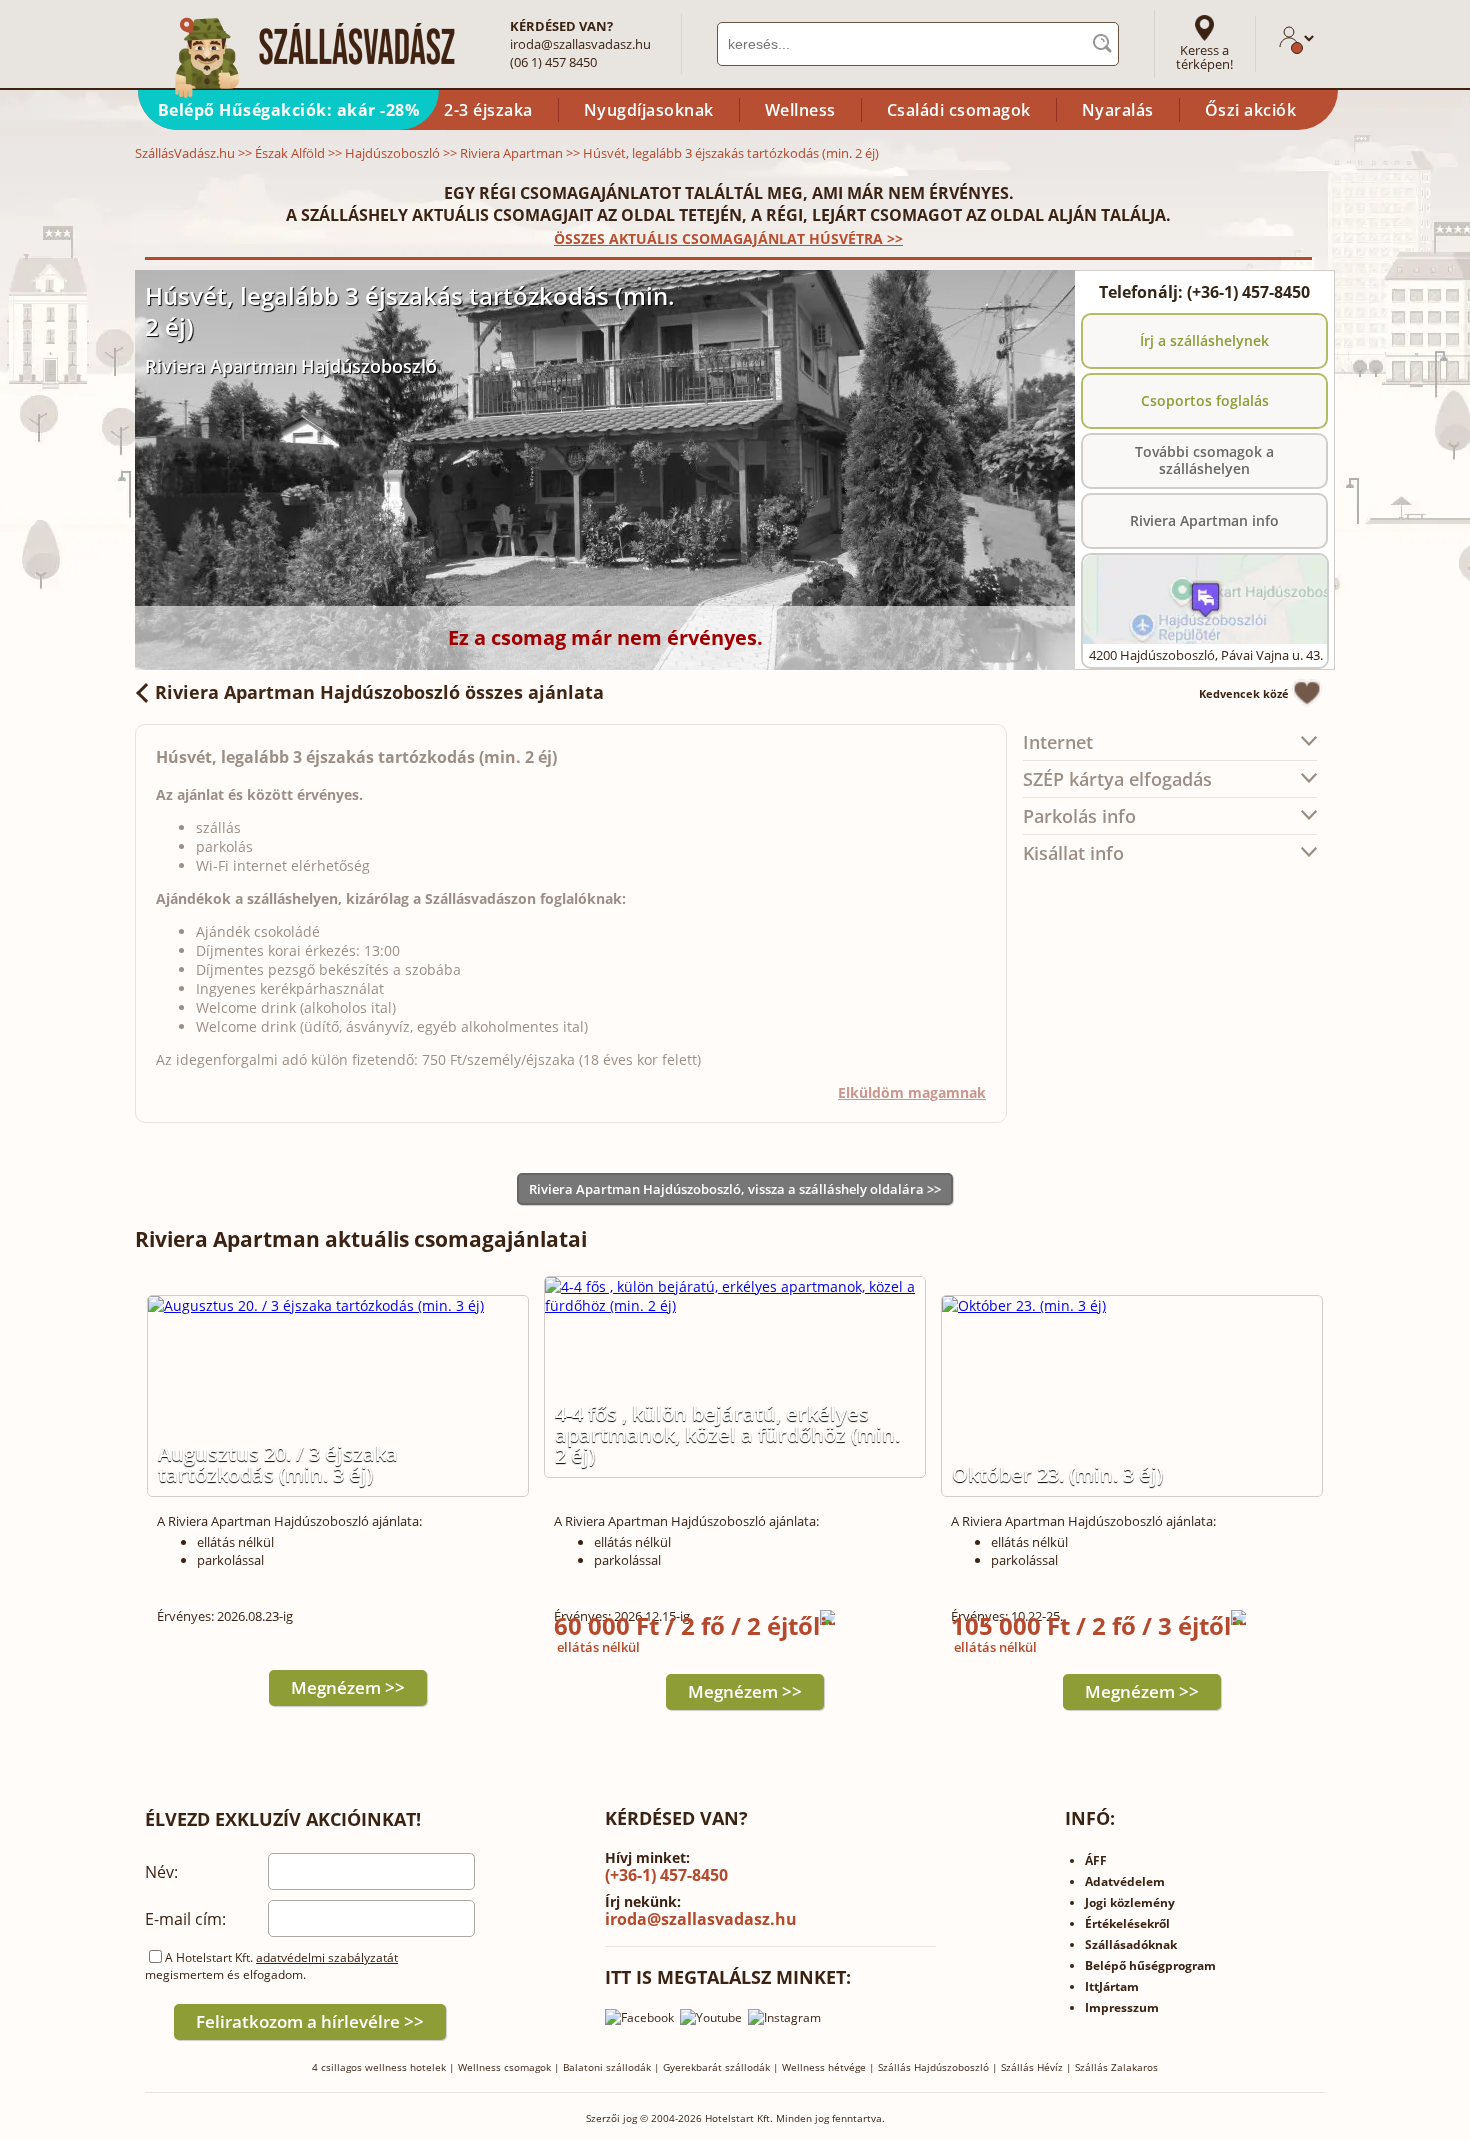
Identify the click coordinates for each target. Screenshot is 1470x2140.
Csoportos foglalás (1205, 400)
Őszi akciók (1251, 110)
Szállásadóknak (1131, 1944)
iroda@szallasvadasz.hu (580, 44)
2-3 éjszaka (488, 110)
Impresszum (1122, 2007)
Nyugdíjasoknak (649, 110)
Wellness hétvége (824, 2067)
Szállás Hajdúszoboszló (933, 2067)
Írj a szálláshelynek (1204, 340)
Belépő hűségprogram (1150, 1965)
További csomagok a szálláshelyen (1204, 460)
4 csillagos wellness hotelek (379, 2067)
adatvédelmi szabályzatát (327, 1957)
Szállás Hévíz (1032, 2067)
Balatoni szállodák (607, 2067)
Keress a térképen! (1204, 57)
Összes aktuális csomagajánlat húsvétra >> (728, 238)
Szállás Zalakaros (1116, 2067)
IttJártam (1112, 1986)
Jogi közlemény (1130, 1902)
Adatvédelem (1125, 1881)
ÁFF (1096, 1860)
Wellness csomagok (504, 2067)
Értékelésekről (1127, 1923)
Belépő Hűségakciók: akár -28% (289, 110)
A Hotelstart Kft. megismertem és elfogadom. (271, 1966)
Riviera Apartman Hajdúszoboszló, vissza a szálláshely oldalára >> (735, 1189)
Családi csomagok (959, 110)
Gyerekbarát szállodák (716, 2067)
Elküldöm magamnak (912, 1092)
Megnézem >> (348, 1687)
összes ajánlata (379, 692)
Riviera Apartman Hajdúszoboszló (291, 366)
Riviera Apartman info (1204, 520)
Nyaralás (1118, 110)
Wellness (800, 110)
